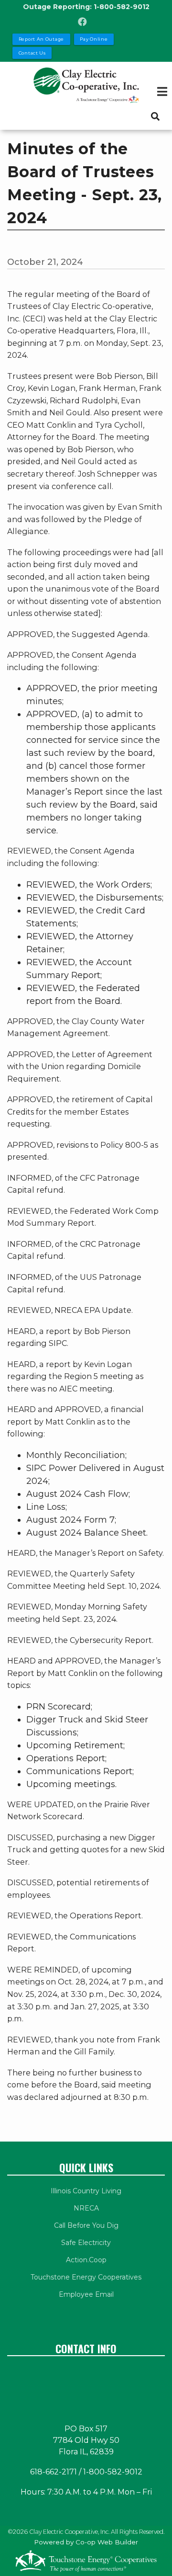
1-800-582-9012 (122, 7)
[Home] (86, 85)
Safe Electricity (86, 2243)
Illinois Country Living (86, 2191)
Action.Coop (86, 2260)
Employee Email (86, 2294)
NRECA (86, 2208)
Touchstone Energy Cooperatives (86, 2277)
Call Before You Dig (86, 2225)
